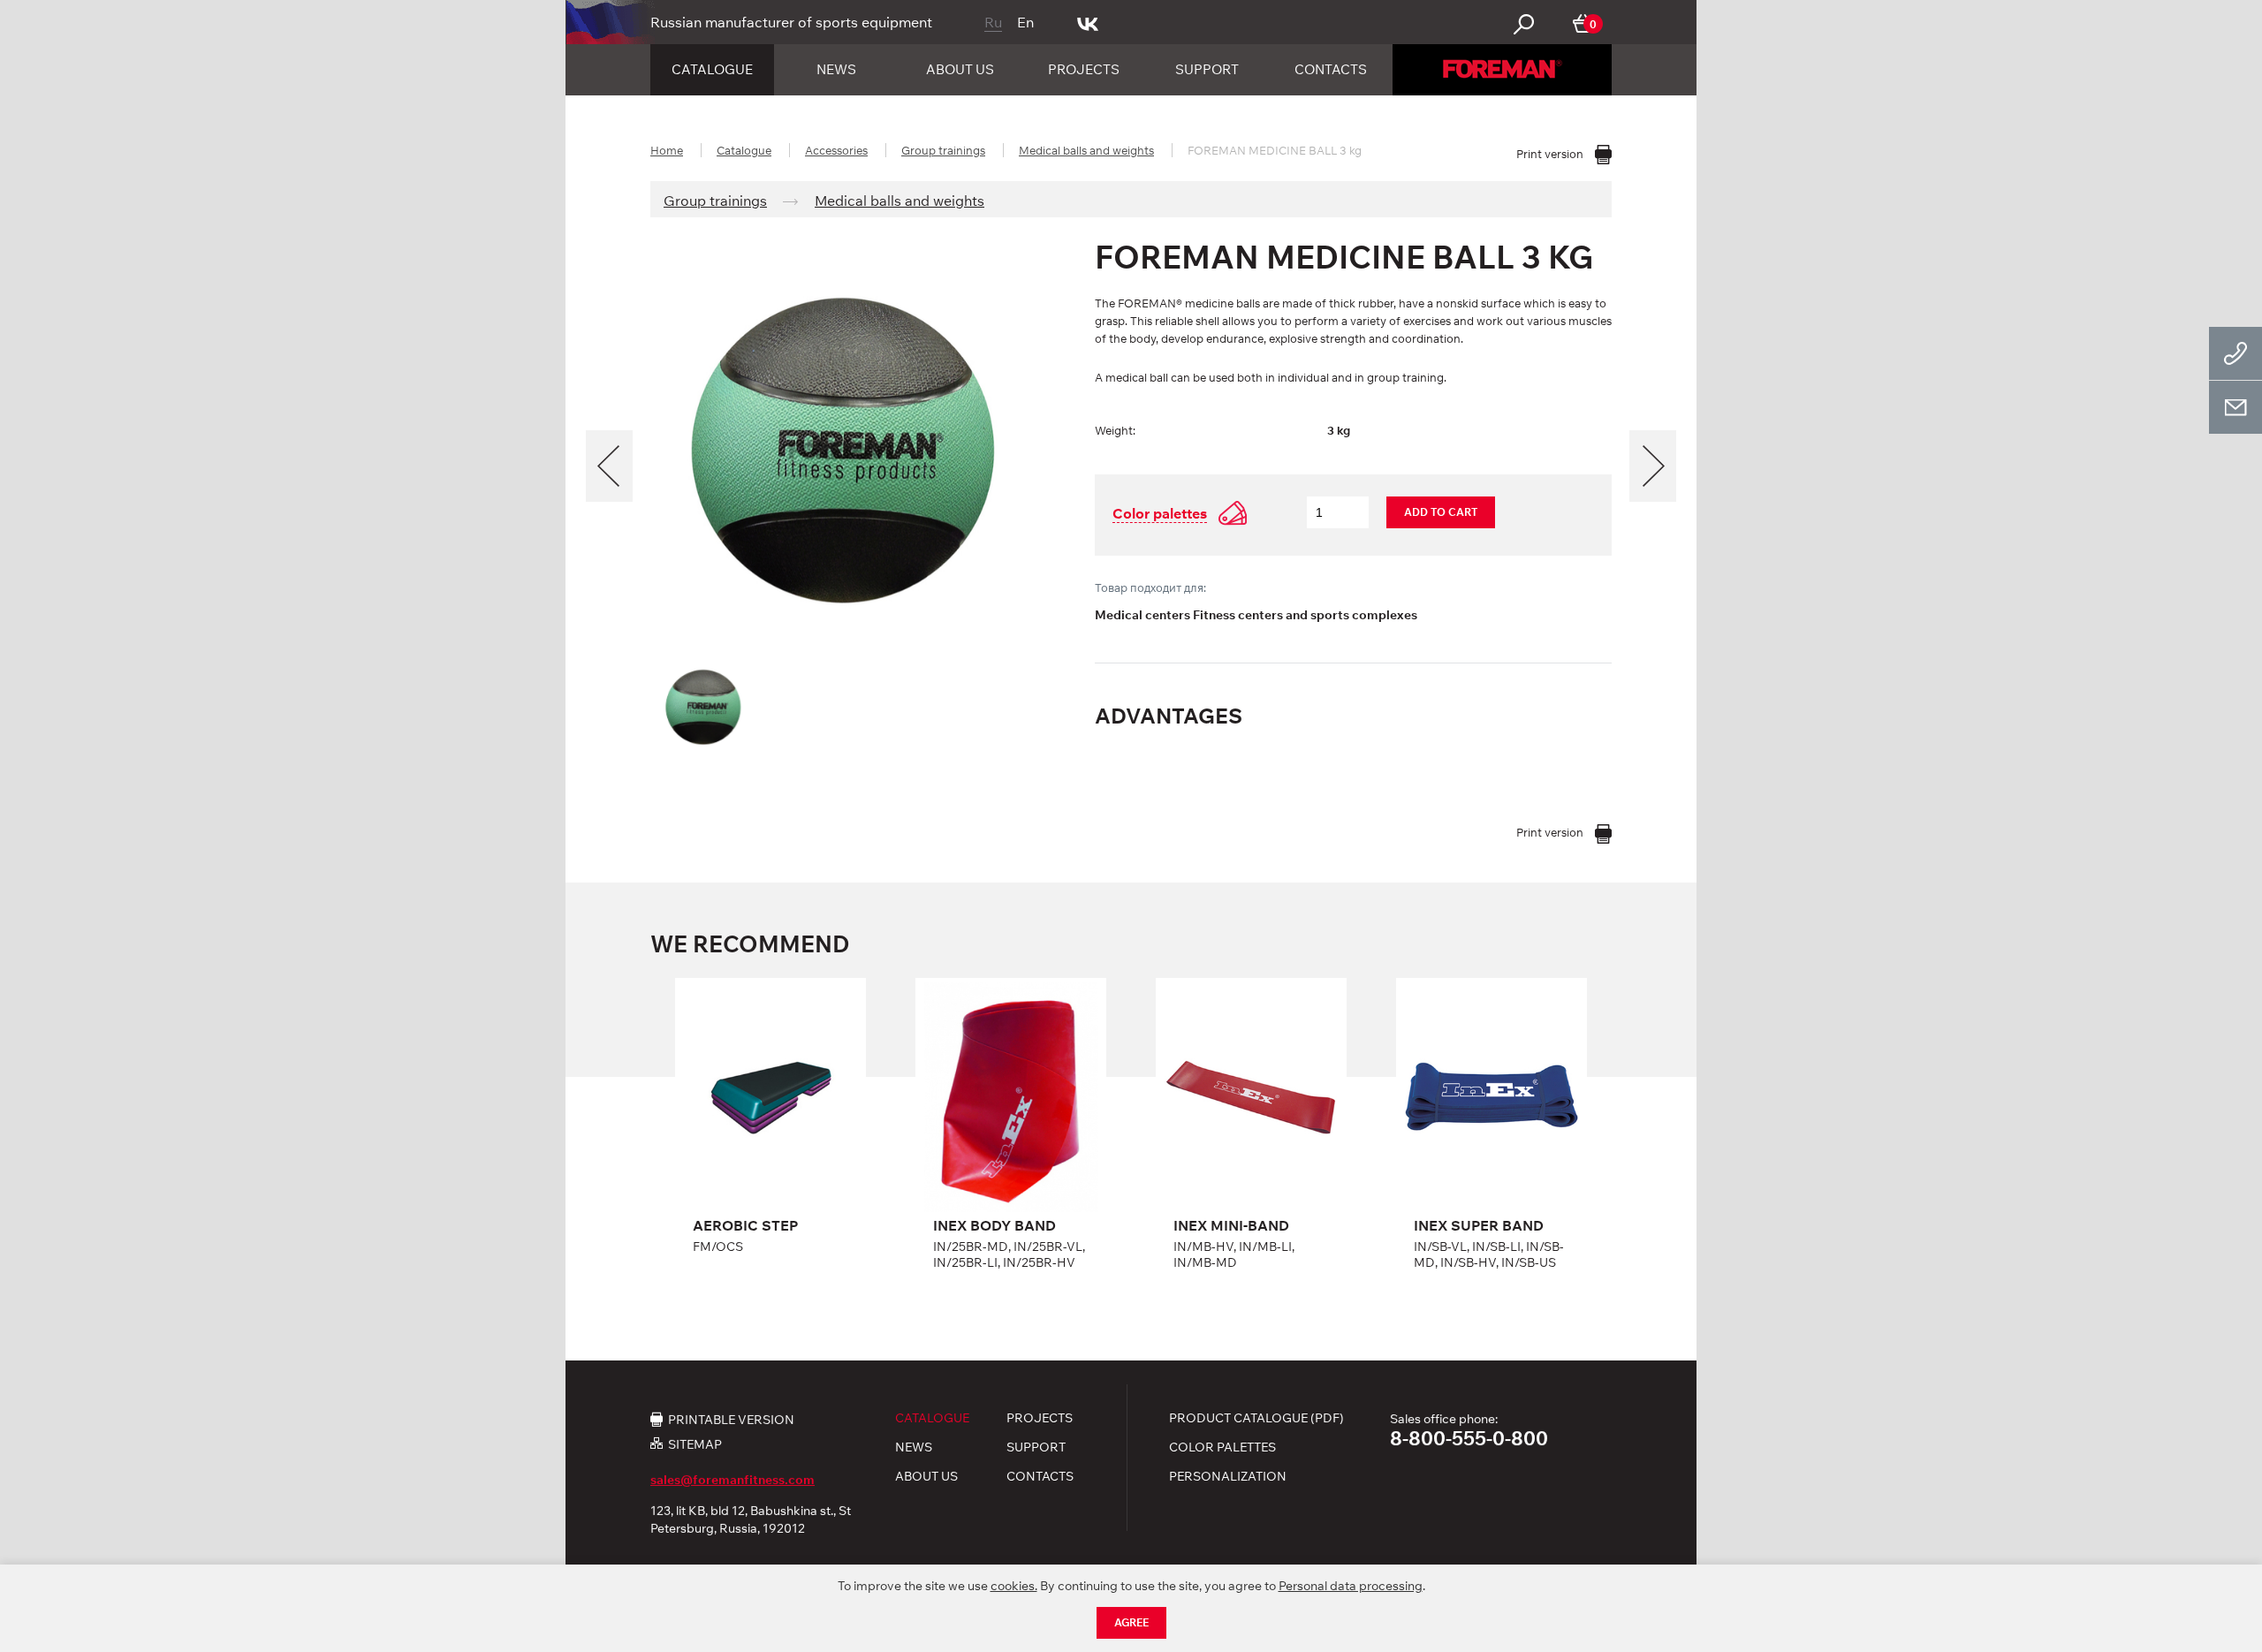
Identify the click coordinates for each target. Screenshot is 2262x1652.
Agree (1131, 1622)
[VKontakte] (1088, 22)
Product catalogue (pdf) (1256, 1418)
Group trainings (943, 150)
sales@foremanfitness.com (732, 1480)
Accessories (836, 150)
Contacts (1331, 69)
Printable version (731, 1419)
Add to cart (1441, 512)
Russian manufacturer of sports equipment (791, 22)
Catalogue (712, 69)
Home (667, 150)
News (836, 69)
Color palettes (1222, 1447)
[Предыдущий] (609, 466)
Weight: (1115, 430)
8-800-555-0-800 (1469, 1438)
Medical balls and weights (1086, 150)
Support (1207, 69)
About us (960, 69)
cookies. (1014, 1586)
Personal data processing (1351, 1586)
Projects (1084, 69)
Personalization (1228, 1476)
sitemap (695, 1444)
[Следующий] (1653, 466)
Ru (993, 22)
